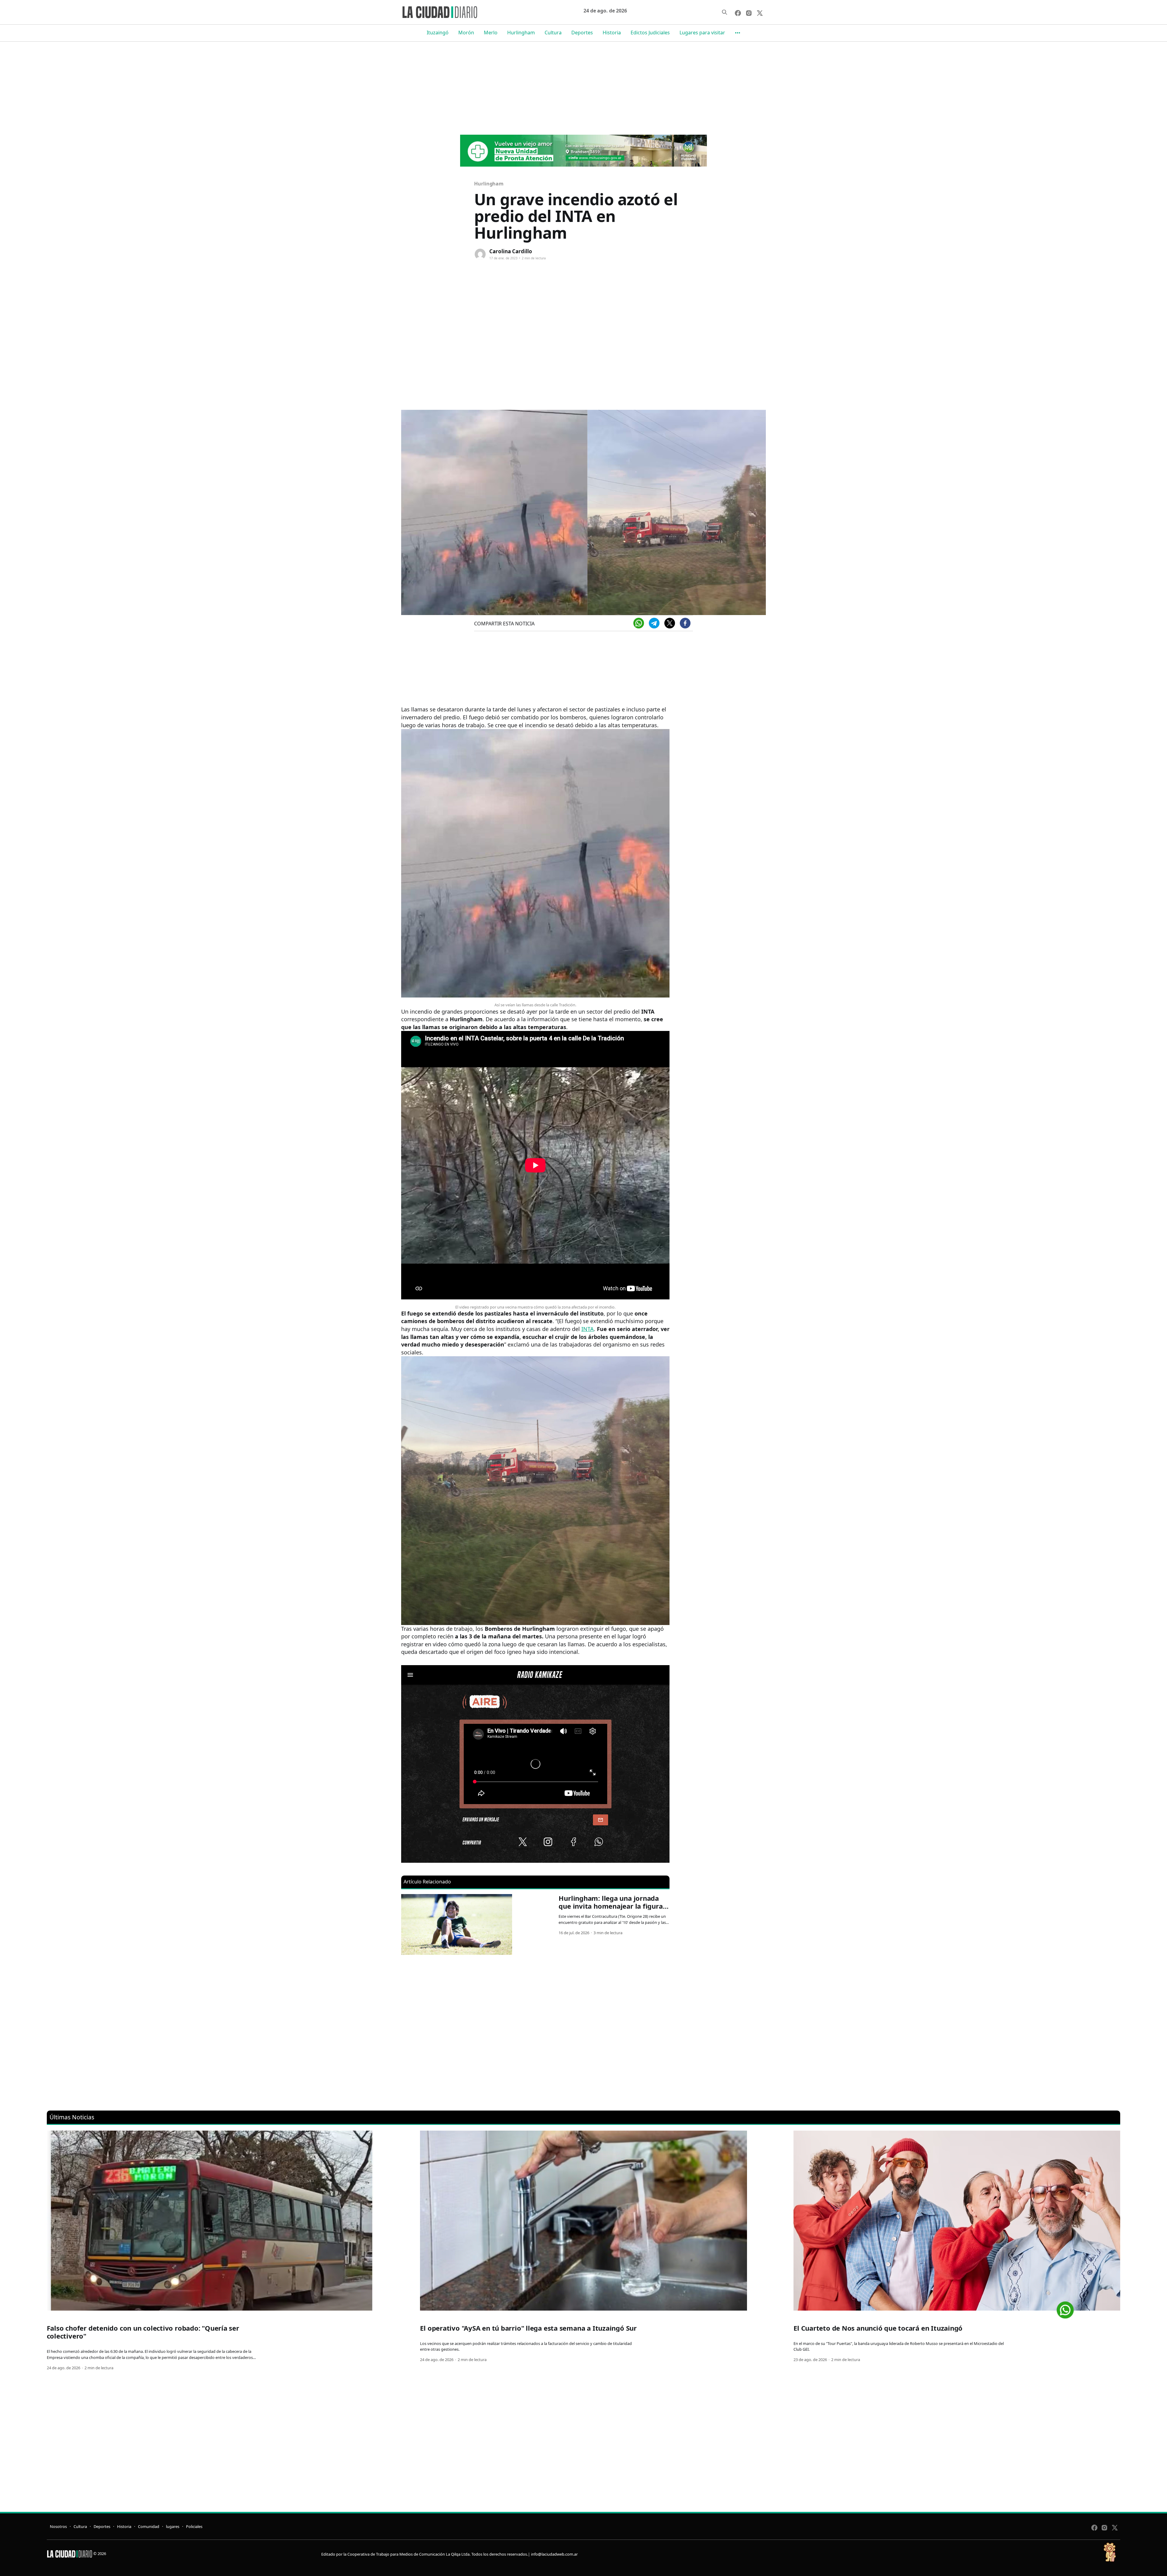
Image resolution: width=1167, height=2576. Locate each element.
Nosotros (58, 2526)
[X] (670, 623)
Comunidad (149, 2526)
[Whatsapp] (639, 623)
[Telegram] (654, 623)
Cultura (553, 33)
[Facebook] (685, 623)
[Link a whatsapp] (1065, 2308)
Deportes (582, 33)
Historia (612, 33)
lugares (173, 2526)
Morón (466, 33)
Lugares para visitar (702, 33)
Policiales (194, 2526)
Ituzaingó (438, 33)
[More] (738, 33)
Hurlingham (521, 33)
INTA (588, 1329)
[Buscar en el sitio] (725, 12)
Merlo (491, 33)
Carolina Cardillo (511, 251)
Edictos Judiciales (650, 33)
